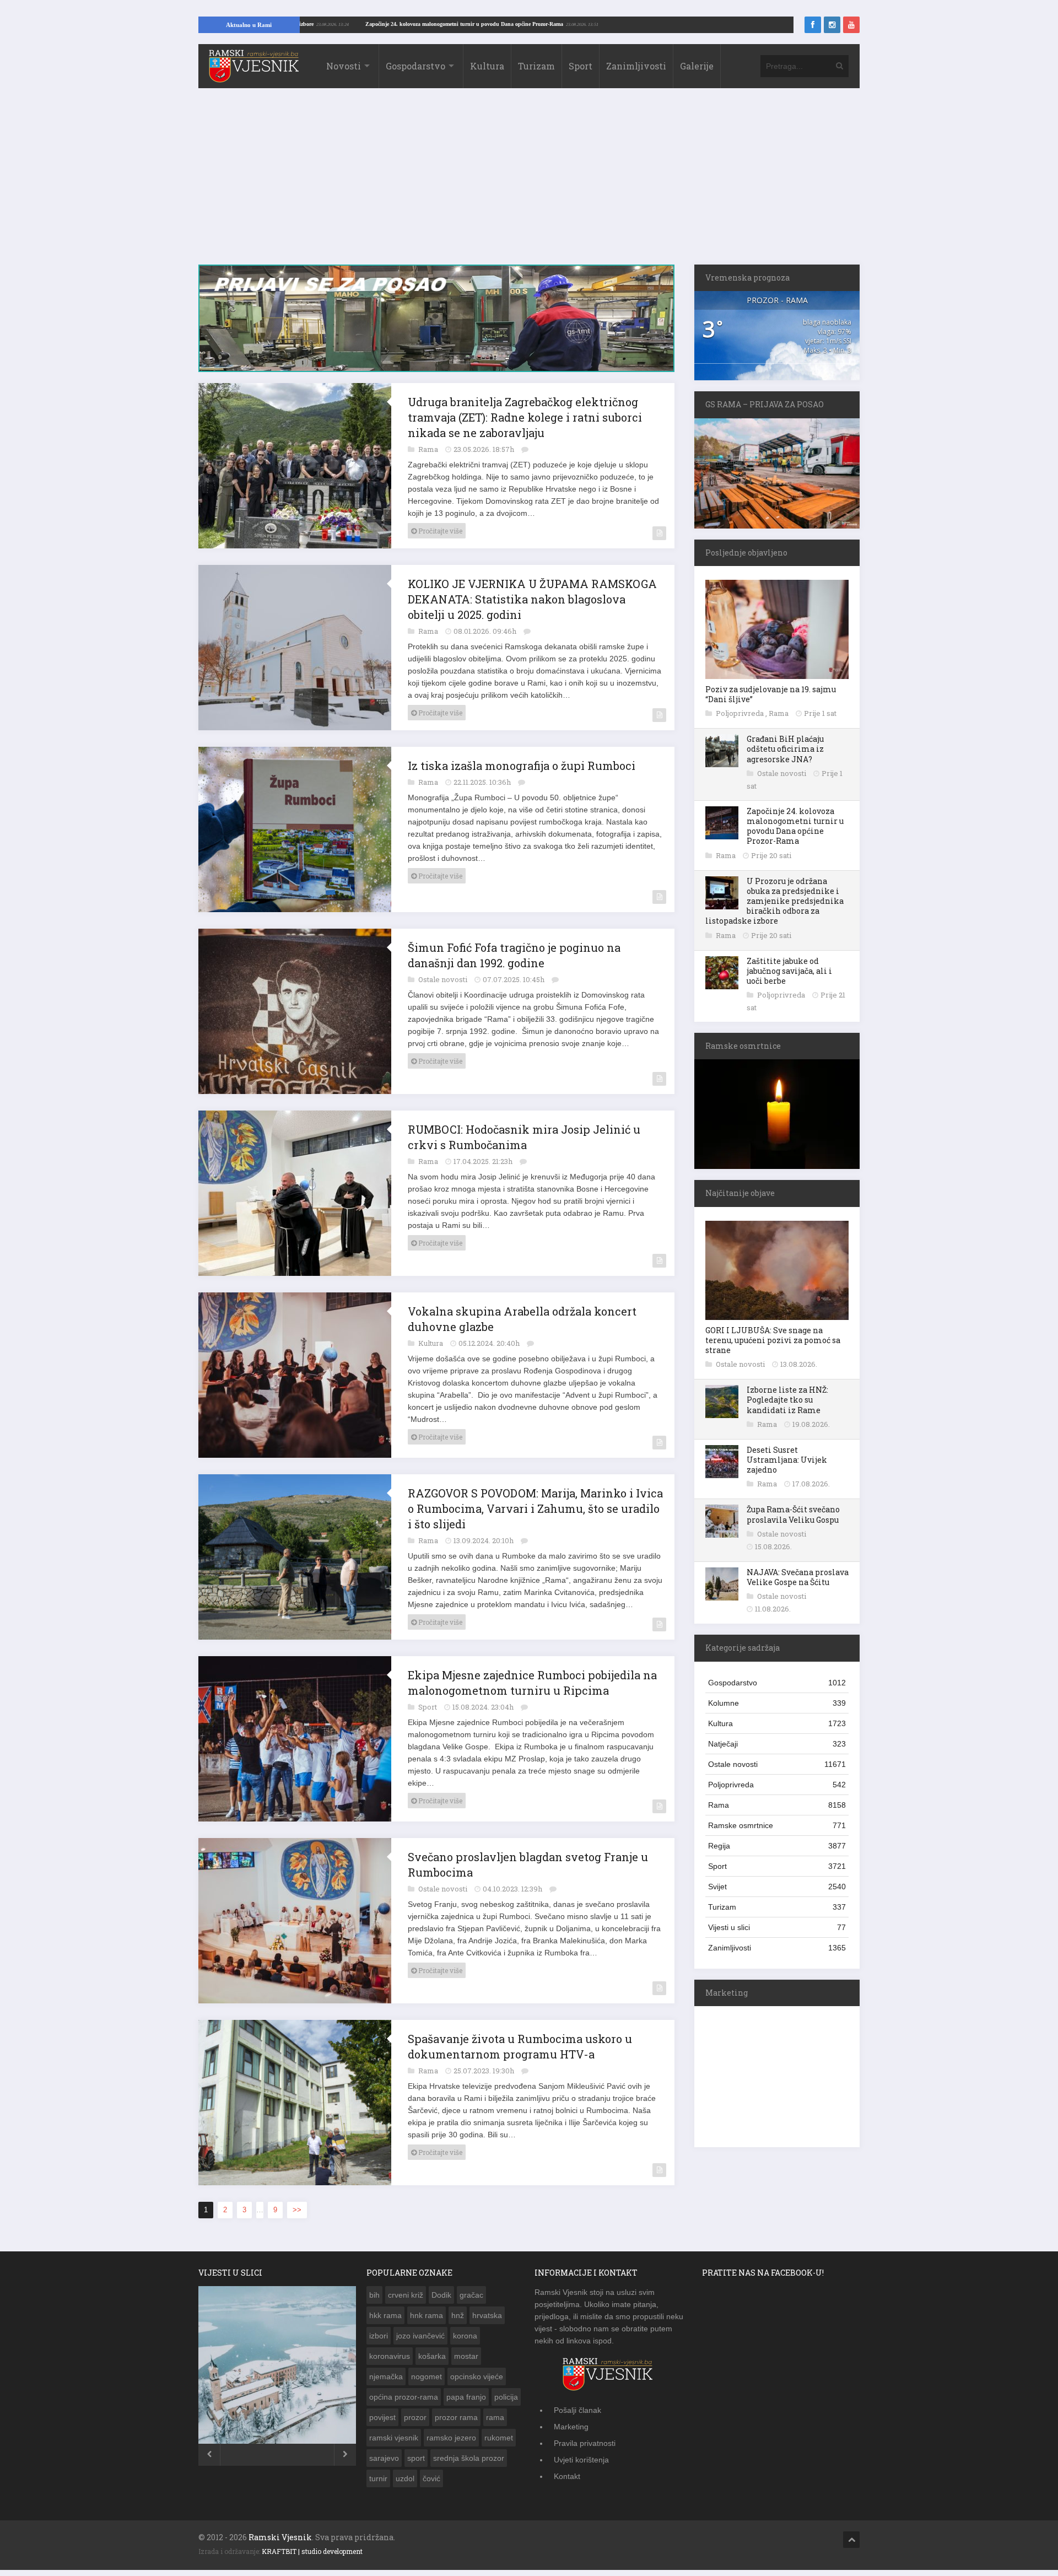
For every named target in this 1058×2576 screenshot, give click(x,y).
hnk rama (427, 2315)
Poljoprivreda (741, 713)
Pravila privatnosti (585, 2443)
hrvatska (487, 2315)
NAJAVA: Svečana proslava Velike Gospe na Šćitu (798, 1577)
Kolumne (777, 1703)
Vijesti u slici (777, 1927)
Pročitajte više (439, 531)
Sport (581, 66)
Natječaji (777, 1744)
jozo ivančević (420, 2336)
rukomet (499, 2438)
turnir (378, 2478)
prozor (415, 2417)
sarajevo (384, 2458)
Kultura (487, 66)
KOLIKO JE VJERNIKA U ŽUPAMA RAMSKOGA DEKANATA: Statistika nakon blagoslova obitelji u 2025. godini (532, 599)
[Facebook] (813, 25)
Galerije (697, 66)
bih (374, 2295)
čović (431, 2478)
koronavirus (390, 2356)
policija (506, 2397)
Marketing (571, 2427)
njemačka (386, 2376)
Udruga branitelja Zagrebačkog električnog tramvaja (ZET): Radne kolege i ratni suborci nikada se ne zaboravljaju (525, 417)
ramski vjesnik (394, 2438)
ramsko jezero (451, 2438)
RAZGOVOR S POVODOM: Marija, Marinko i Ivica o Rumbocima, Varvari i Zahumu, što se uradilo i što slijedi (535, 1508)
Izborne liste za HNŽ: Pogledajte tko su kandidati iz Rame (787, 1400)
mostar (466, 2356)
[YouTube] (851, 25)
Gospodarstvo (415, 66)
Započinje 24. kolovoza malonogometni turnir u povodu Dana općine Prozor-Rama (554, 24)
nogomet (427, 2376)
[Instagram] (832, 25)
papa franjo (466, 2397)
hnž (458, 2315)
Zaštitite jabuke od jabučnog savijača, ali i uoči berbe (789, 971)
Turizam (536, 66)
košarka (432, 2356)
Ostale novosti (444, 979)
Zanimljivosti (636, 66)
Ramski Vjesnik (280, 2537)
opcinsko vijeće (477, 2376)
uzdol (405, 2478)
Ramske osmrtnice (777, 1825)
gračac (471, 2295)
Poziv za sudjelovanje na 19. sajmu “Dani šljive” (771, 694)
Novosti (344, 66)
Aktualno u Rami (249, 25)
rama (495, 2417)
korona (465, 2336)
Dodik (441, 2295)
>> (297, 2210)
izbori (379, 2336)
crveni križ (406, 2295)
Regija (777, 1846)
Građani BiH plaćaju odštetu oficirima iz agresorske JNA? (785, 749)
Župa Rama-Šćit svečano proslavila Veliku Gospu (793, 1514)
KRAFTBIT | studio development (312, 2551)
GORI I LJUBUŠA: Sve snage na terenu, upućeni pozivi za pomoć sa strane (773, 1340)
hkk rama (385, 2315)
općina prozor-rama (404, 2397)
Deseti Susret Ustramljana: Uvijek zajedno (787, 1460)
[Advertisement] (529, 182)
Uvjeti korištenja (581, 2460)
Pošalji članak (577, 2410)
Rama (429, 449)
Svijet (777, 1887)
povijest (382, 2417)
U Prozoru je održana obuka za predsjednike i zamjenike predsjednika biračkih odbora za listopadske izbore (774, 901)
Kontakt (567, 2476)
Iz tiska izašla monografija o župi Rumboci (522, 766)
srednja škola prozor (469, 2458)
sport (416, 2458)
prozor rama (456, 2417)
